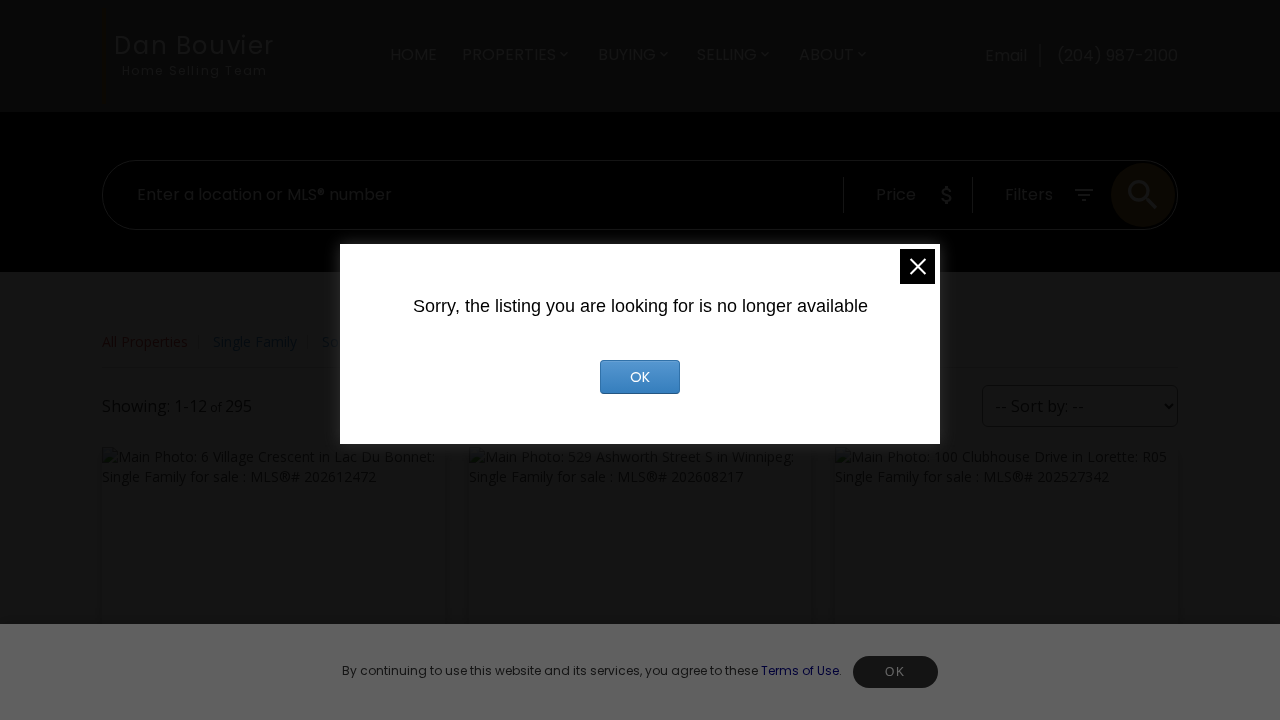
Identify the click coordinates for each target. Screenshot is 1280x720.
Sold (336, 341)
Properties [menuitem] (509, 54)
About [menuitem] (826, 54)
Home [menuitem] (413, 54)
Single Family (255, 341)
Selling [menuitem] (727, 54)
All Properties (145, 341)
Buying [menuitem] (627, 54)
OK (895, 672)
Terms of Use (800, 670)
